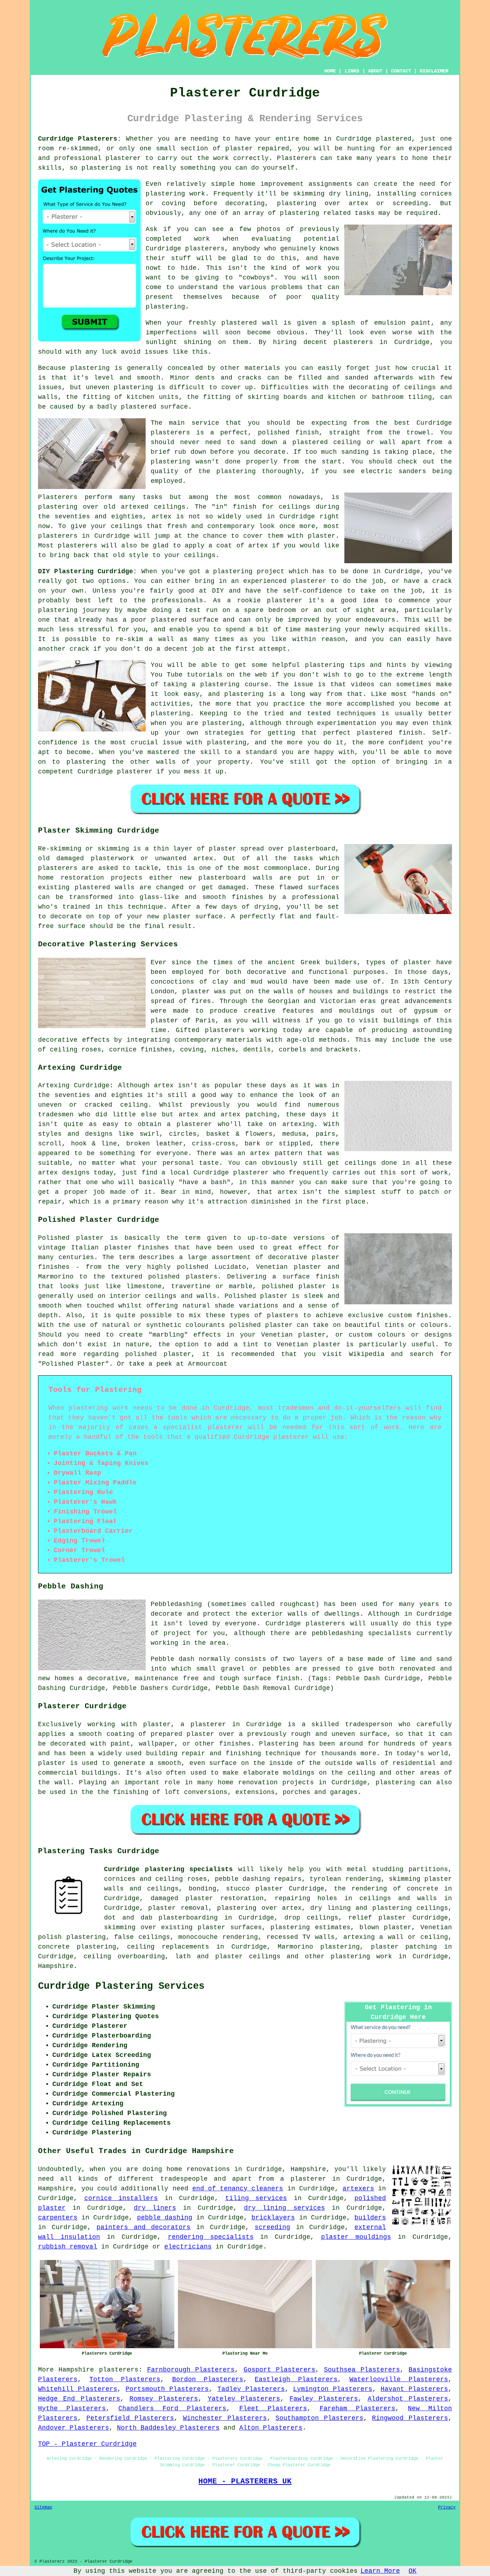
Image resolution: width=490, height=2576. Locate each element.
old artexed (126, 507)
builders (370, 2218)
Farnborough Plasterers (191, 2370)
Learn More (380, 2571)
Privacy (447, 2507)
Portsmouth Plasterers (167, 2389)
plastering (101, 168)
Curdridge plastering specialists (168, 1869)
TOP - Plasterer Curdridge (87, 2444)
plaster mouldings (356, 2237)
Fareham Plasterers (357, 2408)
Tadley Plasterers (251, 2389)
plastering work (175, 194)
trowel (418, 433)
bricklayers (273, 2218)
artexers (358, 2189)
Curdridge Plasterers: (80, 139)
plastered (239, 323)
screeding (272, 2227)
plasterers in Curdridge (382, 342)
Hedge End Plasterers (79, 2399)
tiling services (256, 2198)
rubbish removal (68, 2247)
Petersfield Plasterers (130, 2418)
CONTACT (401, 71)
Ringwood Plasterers (410, 2418)
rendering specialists (211, 2237)
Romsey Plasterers (164, 2399)
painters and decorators (143, 2227)
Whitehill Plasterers (78, 2389)
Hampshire (56, 1966)
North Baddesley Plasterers (168, 2428)
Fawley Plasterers (324, 2399)
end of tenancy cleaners (238, 2189)
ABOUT (375, 71)
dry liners (155, 2208)
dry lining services (284, 2208)
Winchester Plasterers (225, 2418)
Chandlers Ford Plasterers (172, 2408)
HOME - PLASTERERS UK (245, 2481)
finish (245, 507)
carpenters (58, 2218)
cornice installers (121, 2198)
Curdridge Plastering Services (121, 1986)
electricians (188, 2247)
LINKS (352, 71)
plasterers (77, 546)
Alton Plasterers (271, 2428)
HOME (330, 71)
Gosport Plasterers (279, 2370)
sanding (355, 452)
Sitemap (43, 2507)
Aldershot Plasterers (408, 2399)
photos (269, 229)
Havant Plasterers (414, 2389)
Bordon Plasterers (208, 2379)
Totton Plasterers (125, 2379)
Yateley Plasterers (244, 2399)
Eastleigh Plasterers (296, 2379)
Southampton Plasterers (319, 2418)
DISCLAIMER (434, 71)
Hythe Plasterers (72, 2408)
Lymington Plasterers (333, 2389)
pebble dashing (165, 2218)
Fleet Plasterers (273, 2408)
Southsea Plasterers (362, 2370)
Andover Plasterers (74, 2428)
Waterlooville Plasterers (399, 2379)
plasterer (123, 158)
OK (413, 2571)
